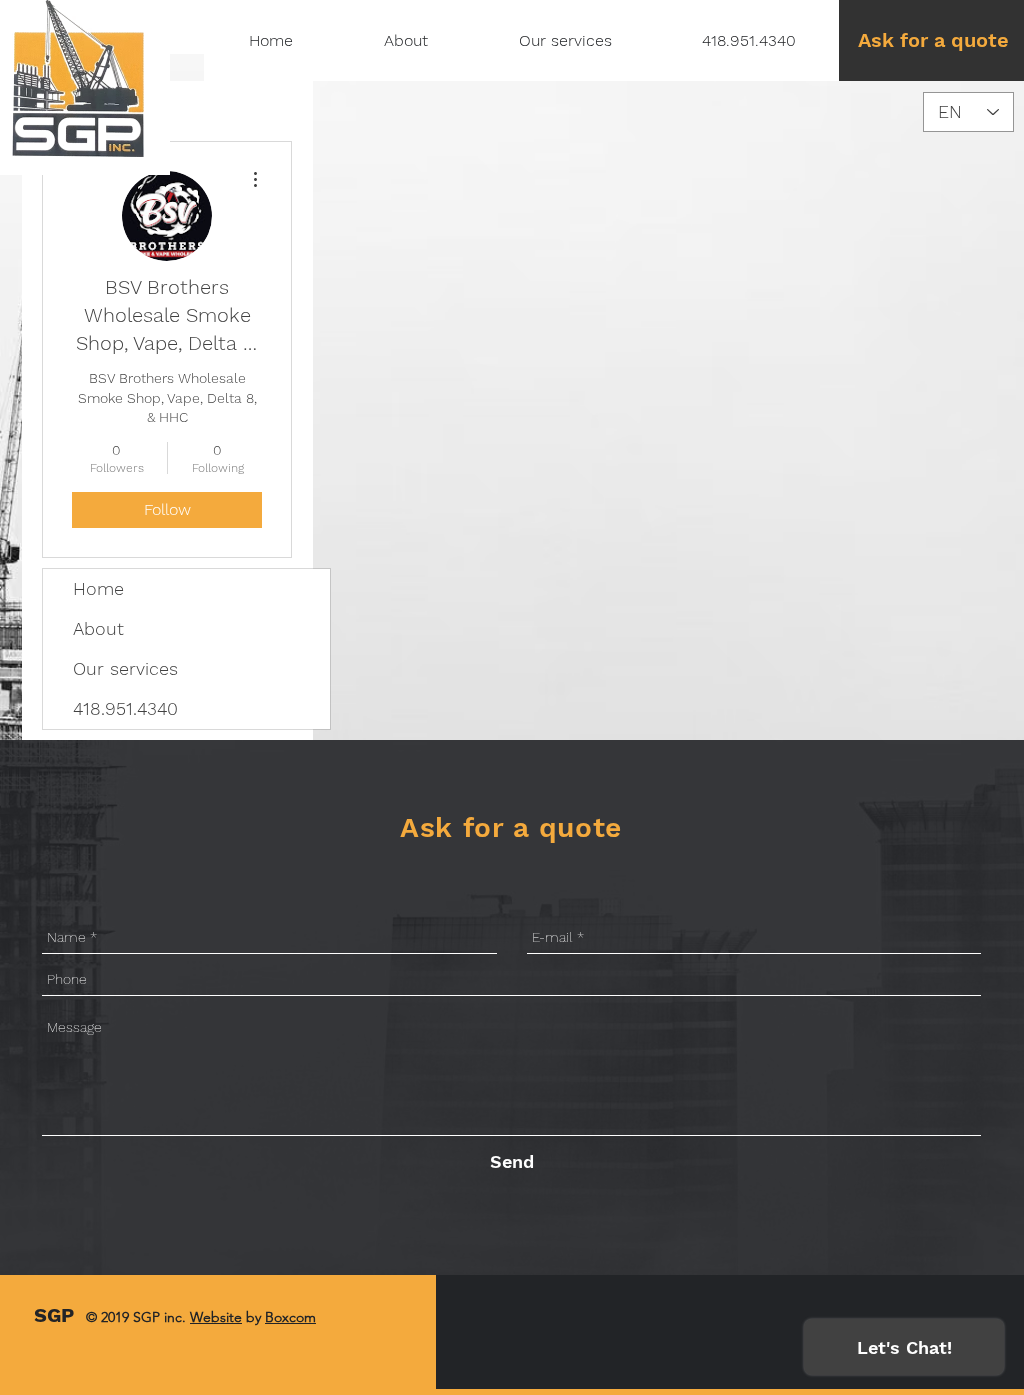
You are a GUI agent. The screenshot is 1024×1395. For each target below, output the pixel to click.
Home (98, 588)
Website (216, 1317)
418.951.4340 (125, 708)
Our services (125, 668)
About (98, 628)
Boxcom (290, 1317)
